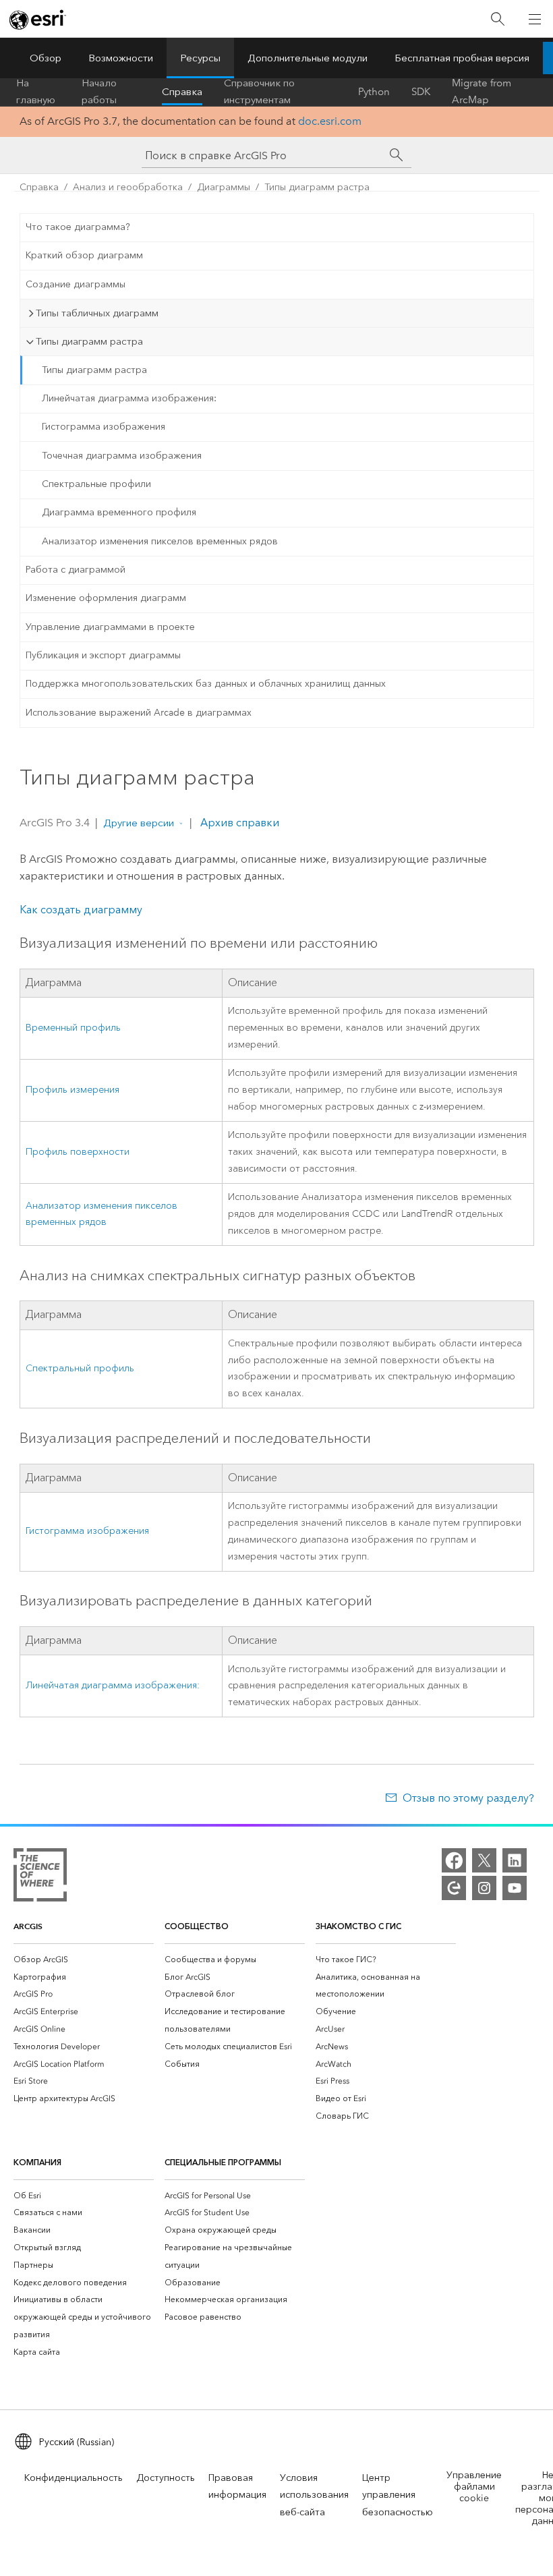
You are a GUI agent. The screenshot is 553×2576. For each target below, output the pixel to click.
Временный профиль (73, 1028)
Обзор (46, 58)
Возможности (121, 58)
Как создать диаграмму (81, 910)
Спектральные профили (96, 484)
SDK (421, 92)
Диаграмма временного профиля (119, 512)
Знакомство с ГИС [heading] (358, 1926)
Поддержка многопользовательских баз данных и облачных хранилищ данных (206, 684)
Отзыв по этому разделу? (468, 1798)
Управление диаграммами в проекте (110, 627)
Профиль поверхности (78, 1152)
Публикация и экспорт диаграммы (103, 655)
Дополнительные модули (308, 58)
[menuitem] (84, 1959)
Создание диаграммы (76, 284)
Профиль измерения (72, 1090)
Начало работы (99, 92)
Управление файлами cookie (474, 2487)
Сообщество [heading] (197, 1926)
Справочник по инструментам (259, 92)
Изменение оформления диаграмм (106, 598)
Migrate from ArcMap (482, 92)
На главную (36, 92)
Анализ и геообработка (128, 187)
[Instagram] (484, 1888)
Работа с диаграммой (76, 570)
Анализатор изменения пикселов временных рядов (160, 541)
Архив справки (238, 823)
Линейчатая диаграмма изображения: (129, 398)
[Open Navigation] (535, 19)
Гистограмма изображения (104, 427)
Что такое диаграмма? (78, 227)
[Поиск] (498, 19)
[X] (484, 1860)
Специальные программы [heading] (223, 2162)
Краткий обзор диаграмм (84, 255)
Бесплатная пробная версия (462, 58)
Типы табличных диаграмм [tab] (97, 313)
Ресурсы (200, 58)
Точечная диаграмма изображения (122, 456)
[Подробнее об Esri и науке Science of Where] (40, 1878)
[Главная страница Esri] (38, 20)
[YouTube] (515, 1888)
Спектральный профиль (80, 1368)
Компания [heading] (37, 2162)
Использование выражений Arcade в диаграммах (139, 713)
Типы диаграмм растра (317, 187)
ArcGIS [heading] (28, 1926)
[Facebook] (454, 1860)
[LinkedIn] (515, 1860)
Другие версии (139, 823)
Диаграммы (224, 187)
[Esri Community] (454, 1888)
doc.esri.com (330, 121)
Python (374, 92)
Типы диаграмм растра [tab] (89, 341)
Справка (182, 92)
